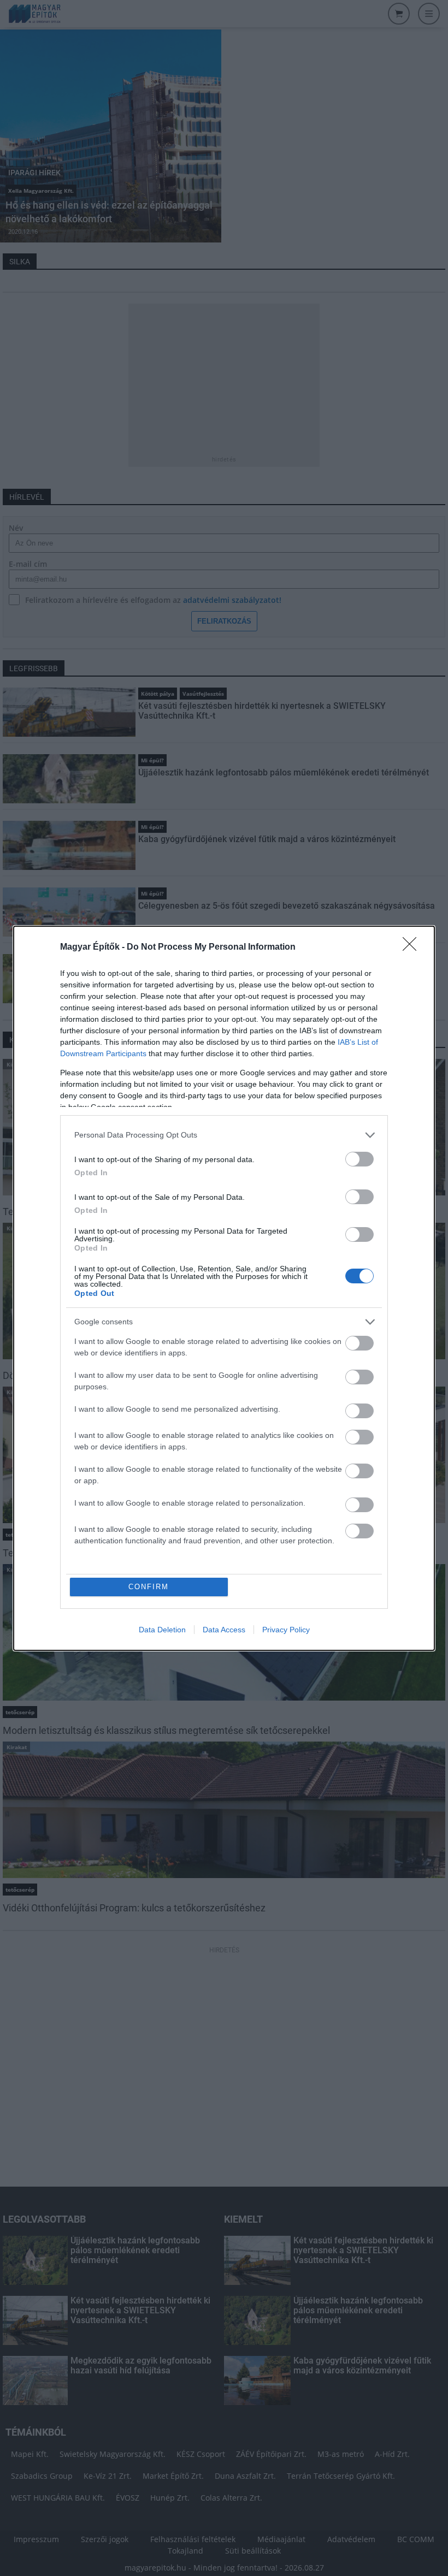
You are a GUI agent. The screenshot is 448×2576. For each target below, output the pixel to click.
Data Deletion (162, 1630)
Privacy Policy (286, 1630)
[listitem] (224, 1135)
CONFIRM (149, 1587)
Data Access (224, 1630)
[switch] (359, 1159)
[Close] (413, 948)
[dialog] (224, 1288)
